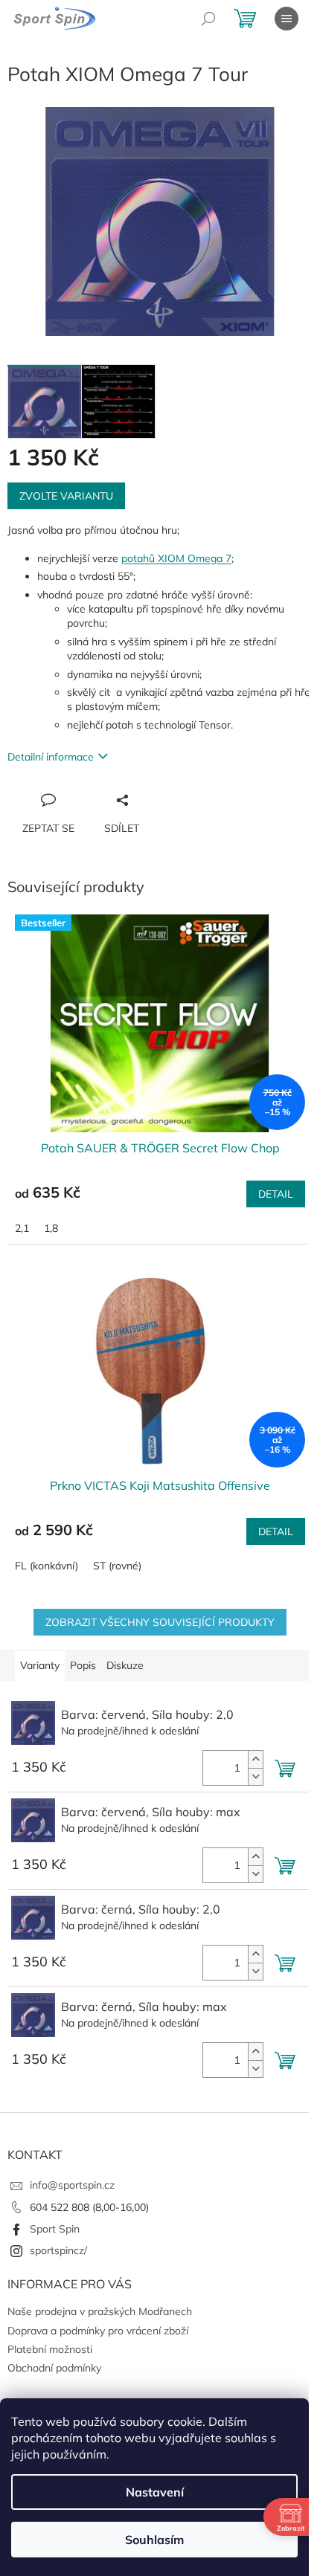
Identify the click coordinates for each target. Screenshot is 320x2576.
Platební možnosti (50, 2349)
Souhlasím (154, 2540)
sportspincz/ (58, 2250)
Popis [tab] (83, 1665)
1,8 (51, 1228)
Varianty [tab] (40, 1665)
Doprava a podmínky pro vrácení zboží (98, 2331)
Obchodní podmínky (54, 2368)
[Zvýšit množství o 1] (255, 1759)
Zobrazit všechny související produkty (160, 1622)
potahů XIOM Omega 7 (176, 558)
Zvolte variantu (66, 496)
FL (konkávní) (47, 1566)
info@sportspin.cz (72, 2185)
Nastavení (155, 2492)
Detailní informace (51, 757)
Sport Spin (55, 2229)
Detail (276, 1194)
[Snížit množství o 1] (255, 1776)
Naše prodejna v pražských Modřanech (100, 2311)
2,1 (22, 1228)
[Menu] (287, 19)
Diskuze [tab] (125, 1665)
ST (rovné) (117, 1566)
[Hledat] (208, 19)
